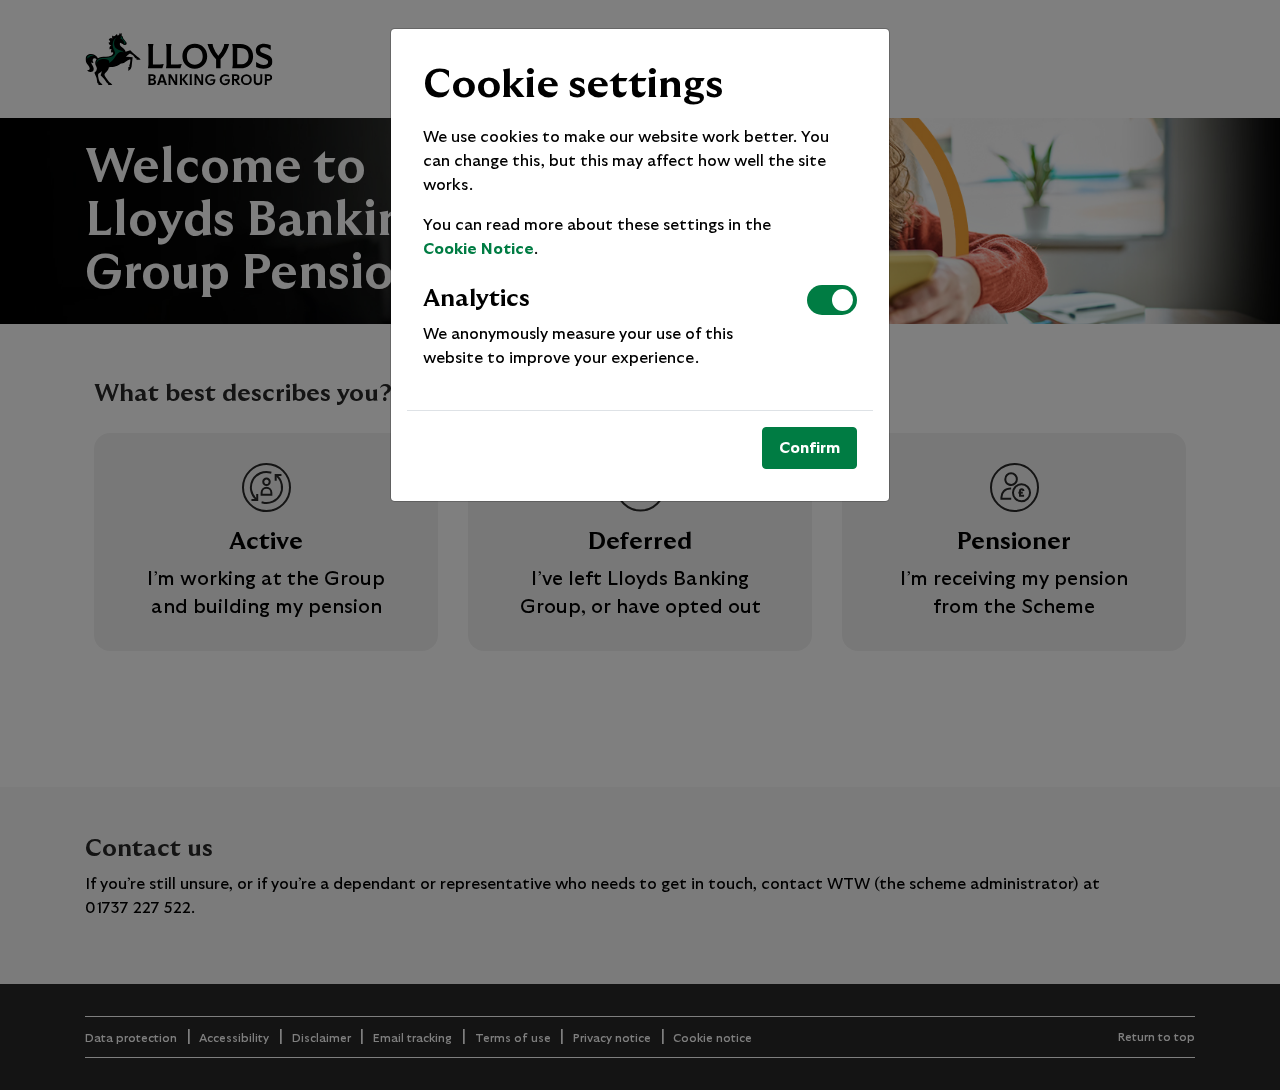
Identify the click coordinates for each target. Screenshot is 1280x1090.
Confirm (809, 448)
